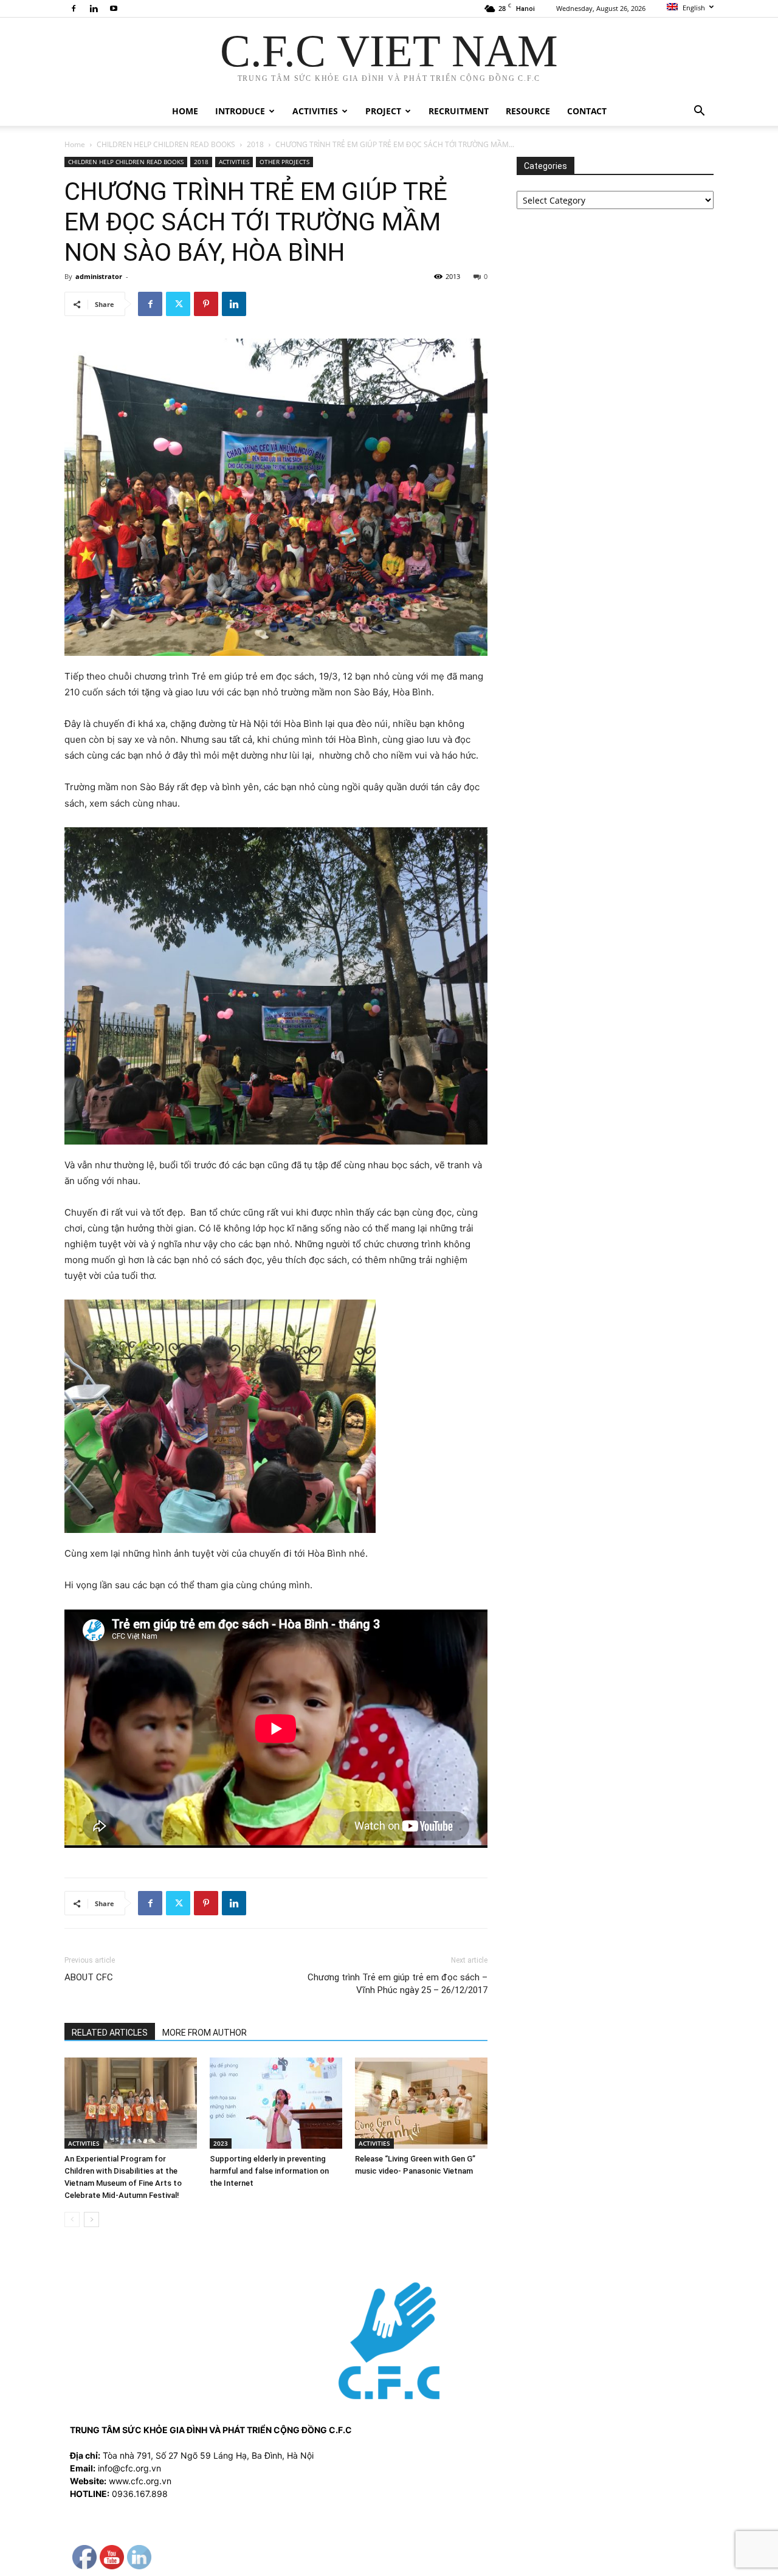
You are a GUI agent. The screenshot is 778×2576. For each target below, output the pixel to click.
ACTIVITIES (315, 111)
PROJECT (383, 111)
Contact (587, 111)
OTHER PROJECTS (284, 162)
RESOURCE (528, 111)
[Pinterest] (206, 304)
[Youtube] (114, 9)
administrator (99, 276)
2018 (255, 144)
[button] (699, 112)
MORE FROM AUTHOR (205, 2033)
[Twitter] (178, 304)
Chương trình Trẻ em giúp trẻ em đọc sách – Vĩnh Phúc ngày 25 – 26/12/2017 (398, 1984)
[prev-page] (72, 2220)
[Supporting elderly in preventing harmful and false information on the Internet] (276, 2103)
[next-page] (91, 2220)
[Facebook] (74, 9)
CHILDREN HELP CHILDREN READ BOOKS (166, 144)
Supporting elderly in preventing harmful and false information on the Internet (269, 2171)
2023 (221, 2143)
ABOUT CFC (89, 1977)
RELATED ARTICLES (110, 2033)
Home (75, 144)
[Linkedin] (94, 9)
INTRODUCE (240, 111)
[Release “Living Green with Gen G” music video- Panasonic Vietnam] (421, 2103)
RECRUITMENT (459, 111)
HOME (185, 111)
